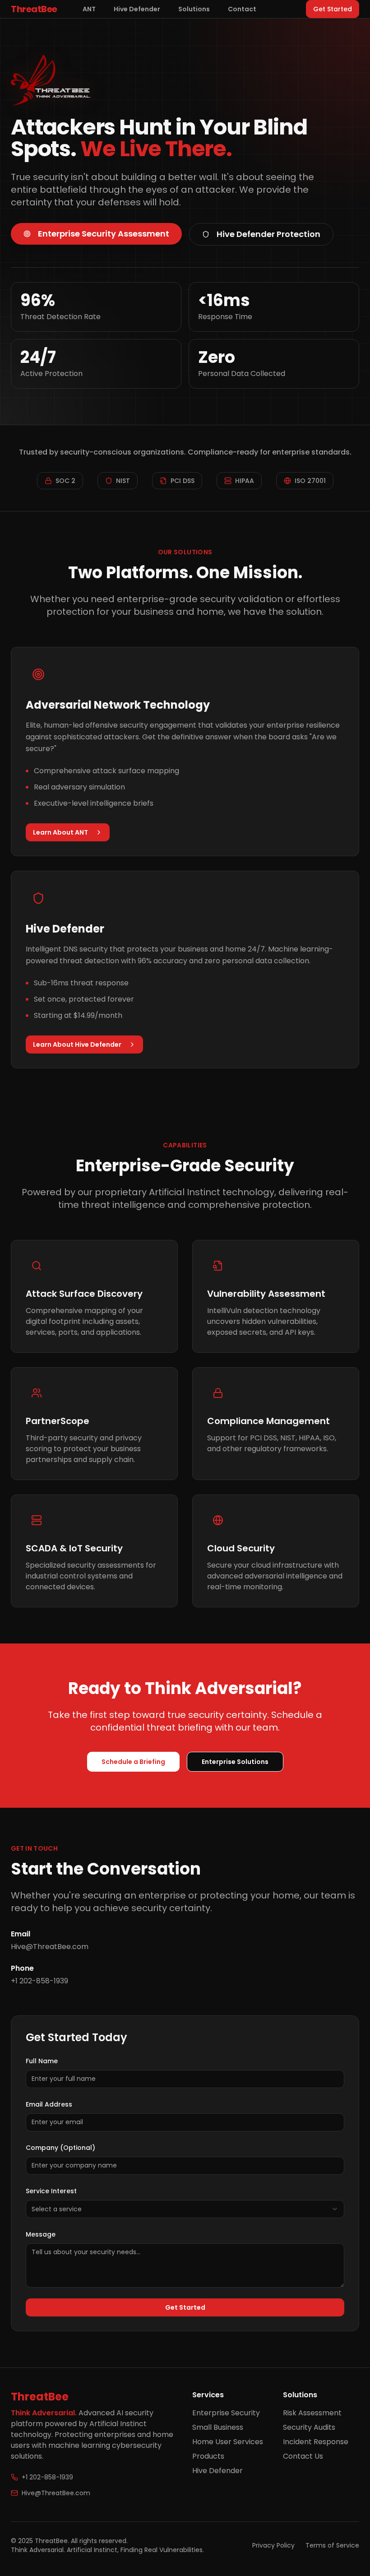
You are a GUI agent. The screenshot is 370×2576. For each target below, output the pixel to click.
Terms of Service (332, 2545)
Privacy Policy (273, 2545)
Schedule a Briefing (133, 1762)
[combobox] (185, 2209)
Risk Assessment (312, 2413)
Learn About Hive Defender (77, 1044)
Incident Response (316, 2442)
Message (41, 2234)
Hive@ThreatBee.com (56, 2493)
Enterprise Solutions (235, 1762)
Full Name (42, 2061)
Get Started (333, 9)
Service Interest (51, 2191)
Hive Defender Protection (268, 234)
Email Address (49, 2104)
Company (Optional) (60, 2148)
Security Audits (309, 2427)
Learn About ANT (60, 832)
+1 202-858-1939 (47, 2477)
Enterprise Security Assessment (104, 234)
